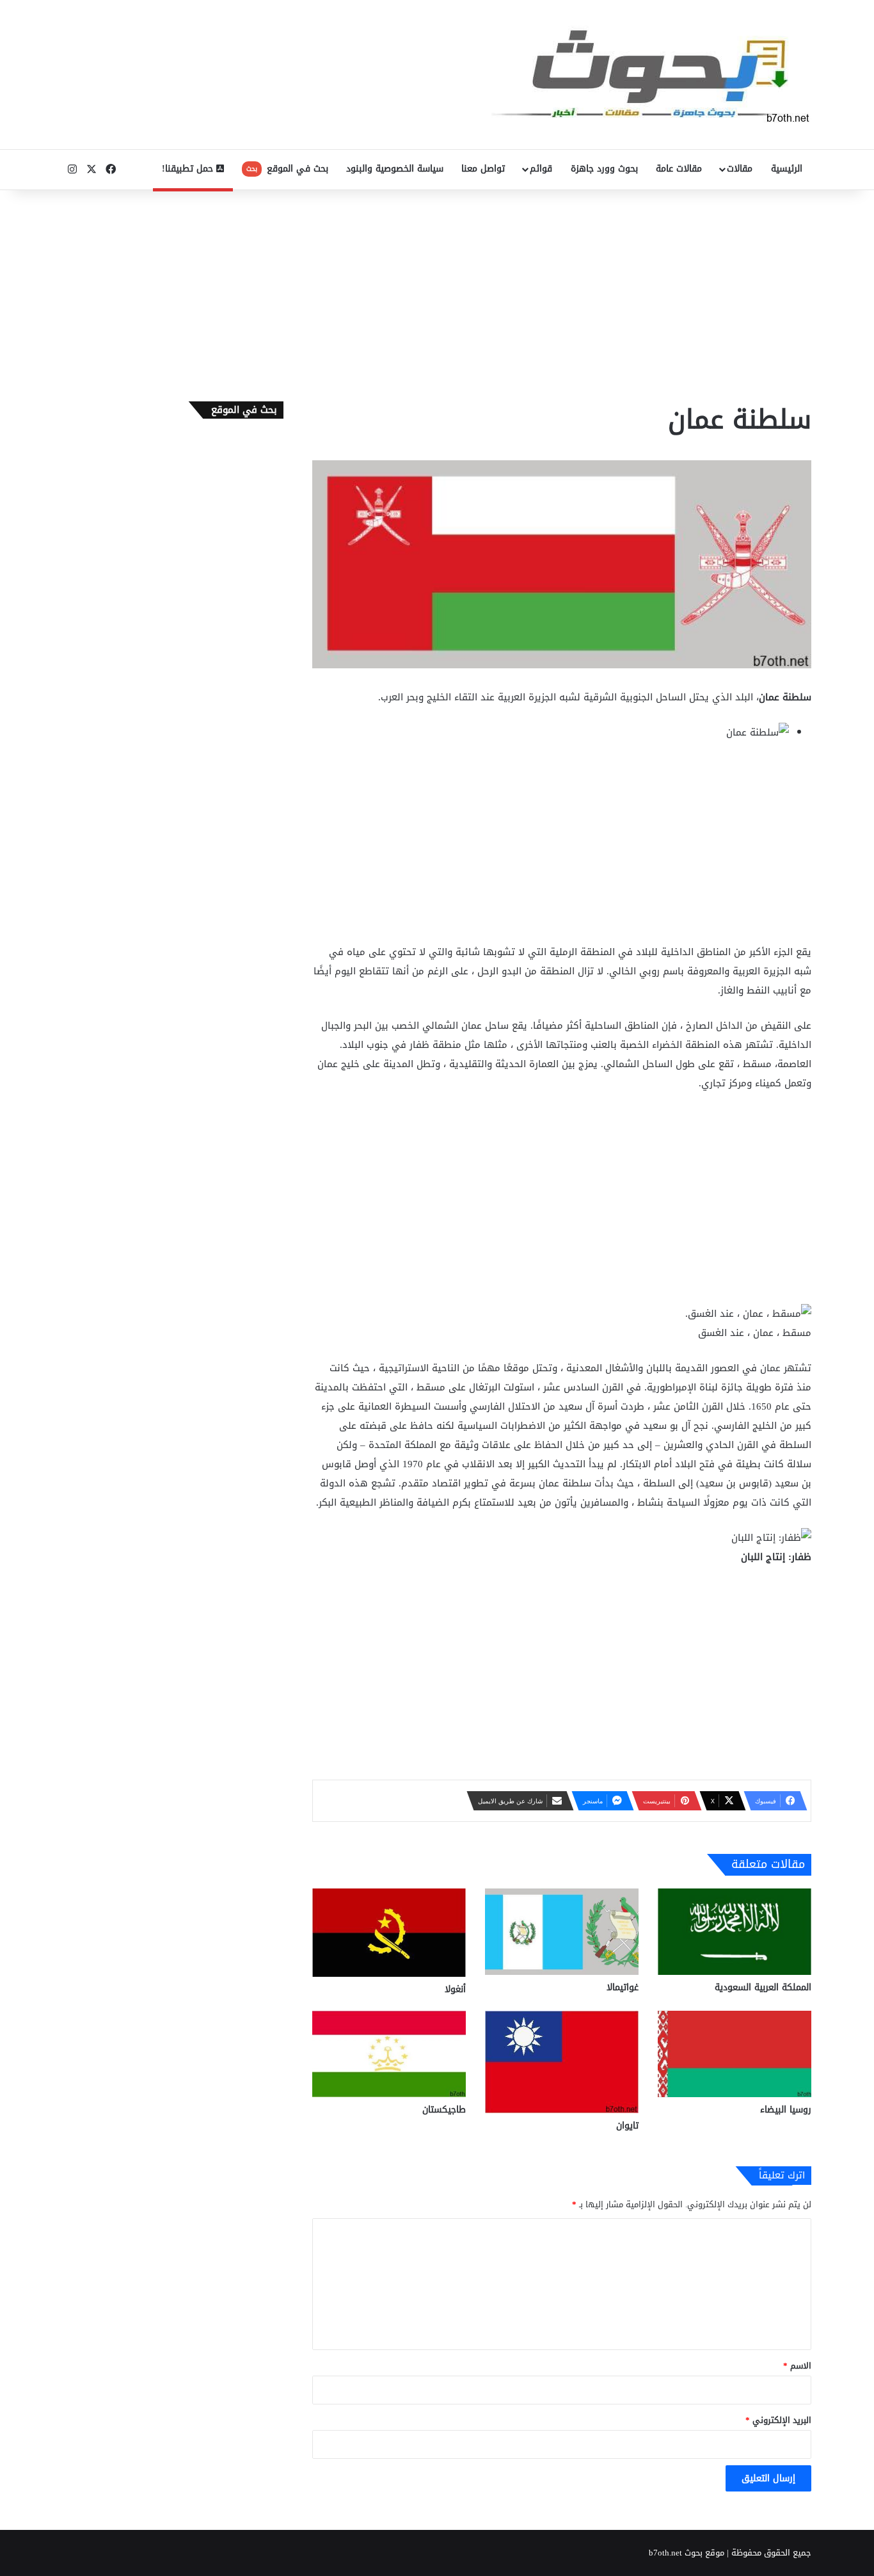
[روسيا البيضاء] (735, 2054)
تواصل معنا (483, 169)
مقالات (740, 169)
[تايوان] (562, 2062)
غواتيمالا (623, 1987)
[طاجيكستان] (389, 2054)
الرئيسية (787, 169)
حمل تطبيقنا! (189, 169)
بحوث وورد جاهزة (604, 169)
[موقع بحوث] (651, 75)
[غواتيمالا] (562, 1932)
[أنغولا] (389, 1933)
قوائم (541, 169)
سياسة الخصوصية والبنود (395, 169)
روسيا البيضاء (786, 2110)
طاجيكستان (444, 2110)
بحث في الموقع (287, 169)
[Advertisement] (437, 293)
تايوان (627, 2126)
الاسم (797, 2366)
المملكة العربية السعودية (763, 1987)
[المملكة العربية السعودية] (735, 1932)
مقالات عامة (679, 169)
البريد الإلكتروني (778, 2420)
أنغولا (455, 1989)
